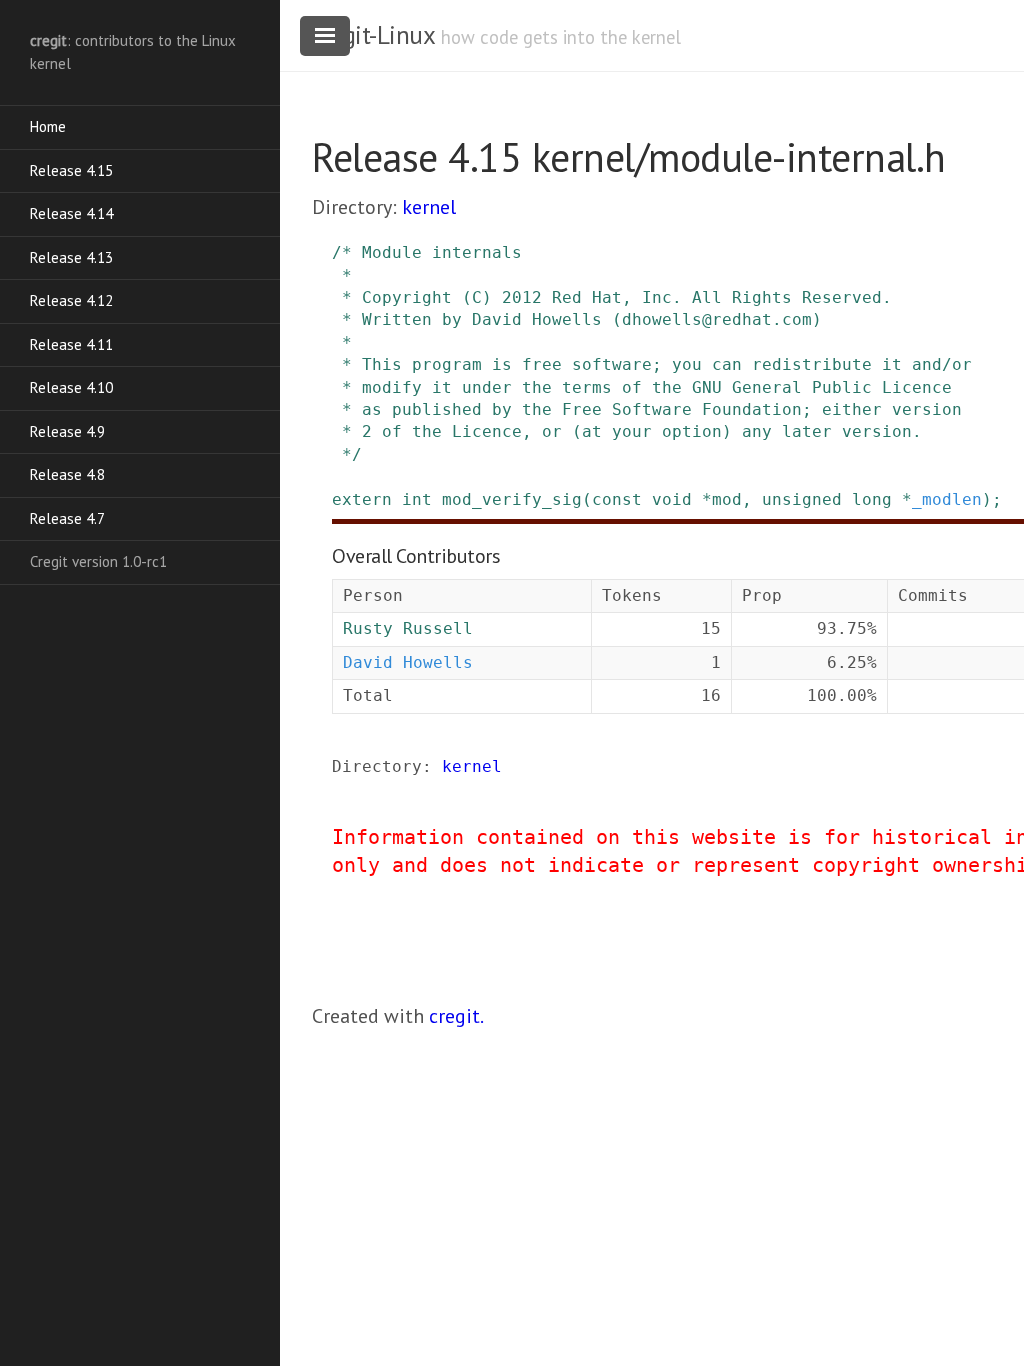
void (672, 499)
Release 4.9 (67, 431)
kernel (429, 207)
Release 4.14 (71, 213)
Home (48, 126)
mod (727, 499)
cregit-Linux (373, 35)
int (417, 499)
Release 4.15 (71, 170)
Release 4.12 (71, 300)
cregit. (456, 1016)
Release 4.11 (71, 344)
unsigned (802, 499)
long (872, 499)
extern (362, 499)
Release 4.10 (71, 387)
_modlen (947, 499)
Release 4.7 (67, 518)
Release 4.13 (71, 257)
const (617, 499)
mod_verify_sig (512, 499)
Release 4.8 (67, 474)
